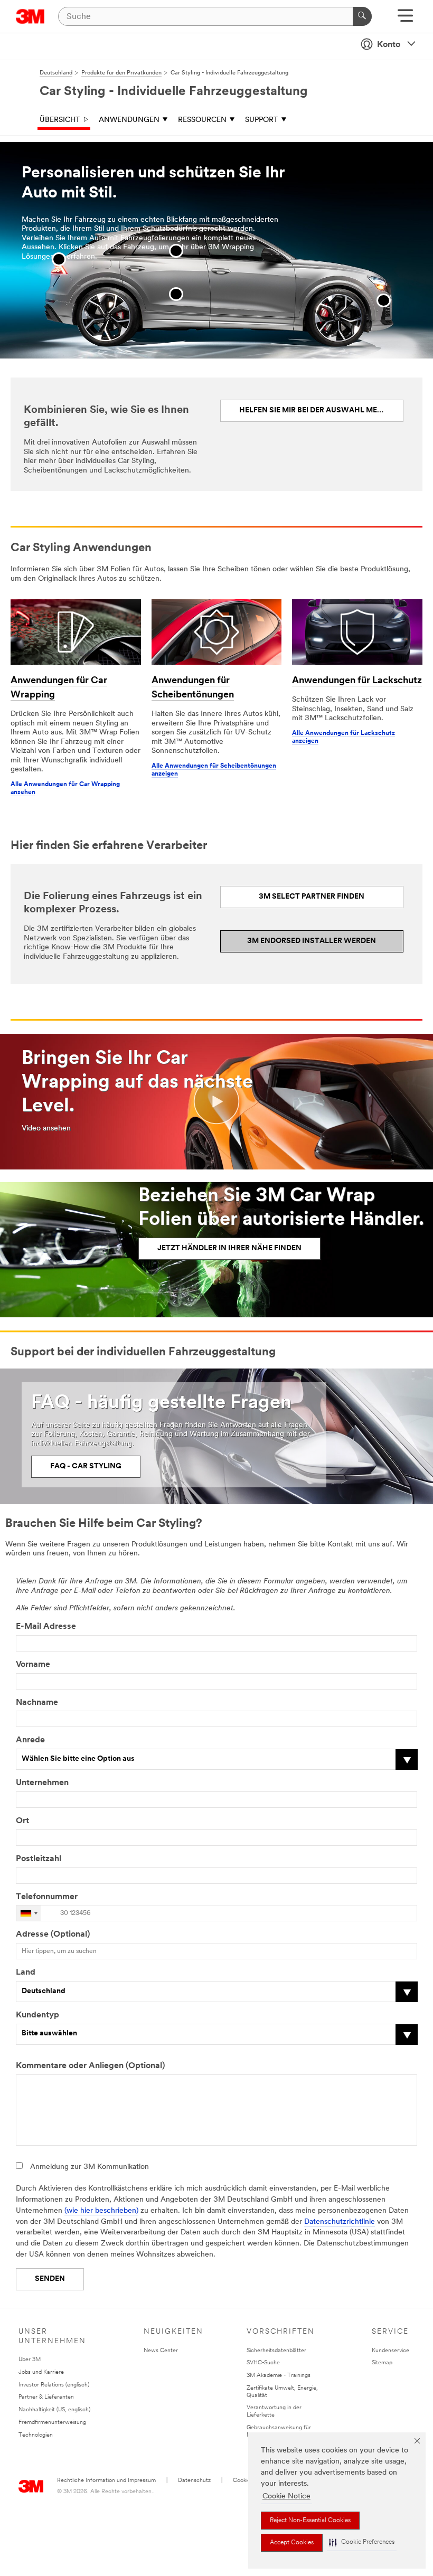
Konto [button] (389, 45)
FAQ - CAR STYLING (86, 1466)
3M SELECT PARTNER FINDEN (312, 897)
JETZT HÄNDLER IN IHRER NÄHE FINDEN (229, 1248)
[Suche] (362, 16)
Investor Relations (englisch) (54, 2385)
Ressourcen (202, 120)
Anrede (30, 1740)
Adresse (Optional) (53, 1935)
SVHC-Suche (263, 2363)
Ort (22, 1821)
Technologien (36, 2435)
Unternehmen (42, 1783)
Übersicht (60, 120)
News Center (161, 2351)
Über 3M (30, 2360)
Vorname (33, 1665)
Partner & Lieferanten (46, 2397)
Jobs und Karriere (41, 2372)
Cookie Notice (286, 2497)
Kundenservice (390, 2351)
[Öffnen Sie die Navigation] (405, 19)
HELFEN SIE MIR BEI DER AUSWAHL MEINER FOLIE (322, 411)
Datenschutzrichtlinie (340, 2222)
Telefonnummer (48, 1897)
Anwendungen (129, 120)
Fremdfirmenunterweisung (52, 2423)
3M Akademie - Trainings (279, 2376)
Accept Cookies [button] (292, 2543)
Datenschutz (194, 2481)
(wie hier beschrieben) (101, 2211)
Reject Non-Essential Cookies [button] (310, 2521)
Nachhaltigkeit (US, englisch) (54, 2410)
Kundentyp (37, 2015)
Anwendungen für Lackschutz (357, 681)
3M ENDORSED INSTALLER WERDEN (312, 941)
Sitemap (382, 2363)
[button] (362, 2542)
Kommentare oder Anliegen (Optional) (90, 2066)
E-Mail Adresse (46, 1627)
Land (26, 1973)
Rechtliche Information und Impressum (106, 2481)
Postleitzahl (39, 1859)
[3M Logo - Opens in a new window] (30, 16)
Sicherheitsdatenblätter (276, 2351)
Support (262, 120)
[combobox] (29, 1913)
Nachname (37, 1703)
